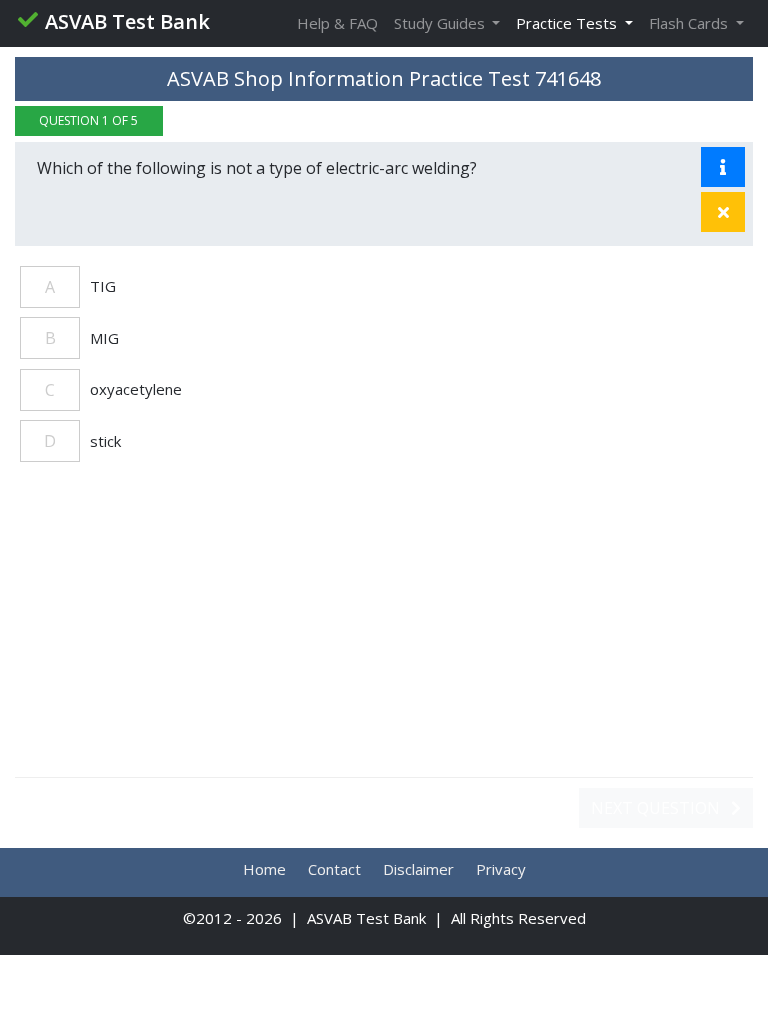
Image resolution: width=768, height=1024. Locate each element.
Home (264, 869)
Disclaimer (418, 869)
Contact (334, 869)
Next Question (657, 808)
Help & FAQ (337, 23)
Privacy (501, 869)
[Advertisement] (384, 630)
